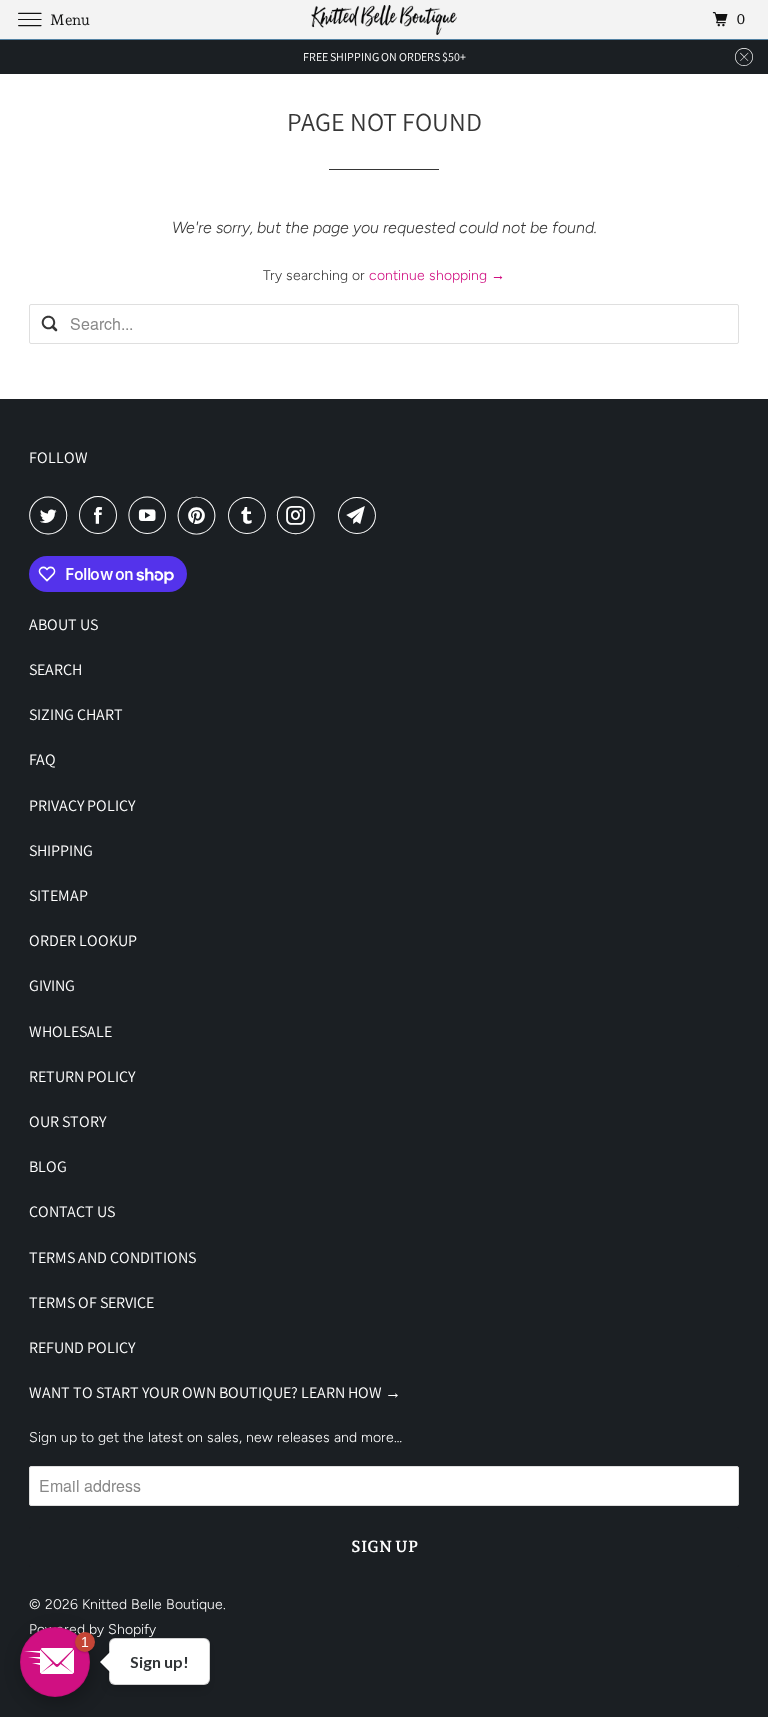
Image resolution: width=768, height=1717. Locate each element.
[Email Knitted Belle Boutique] (361, 515)
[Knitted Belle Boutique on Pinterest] (201, 515)
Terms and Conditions (112, 1257)
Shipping (61, 850)
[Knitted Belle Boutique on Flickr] (331, 515)
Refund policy (82, 1347)
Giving (52, 985)
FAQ (42, 759)
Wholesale (70, 1031)
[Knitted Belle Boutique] (384, 19)
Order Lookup (83, 940)
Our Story (67, 1121)
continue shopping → (437, 275)
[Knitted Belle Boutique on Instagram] (300, 515)
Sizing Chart (76, 714)
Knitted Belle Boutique (152, 1604)
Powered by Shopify (92, 1629)
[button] (55, 1662)
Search (55, 669)
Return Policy (82, 1076)
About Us (63, 624)
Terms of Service (91, 1302)
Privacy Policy (82, 805)
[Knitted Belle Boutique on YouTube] (151, 515)
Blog (48, 1166)
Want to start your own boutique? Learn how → (215, 1392)
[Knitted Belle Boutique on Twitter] (52, 515)
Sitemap (58, 895)
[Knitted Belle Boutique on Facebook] (102, 515)
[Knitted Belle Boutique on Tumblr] (251, 515)
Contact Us (72, 1211)
